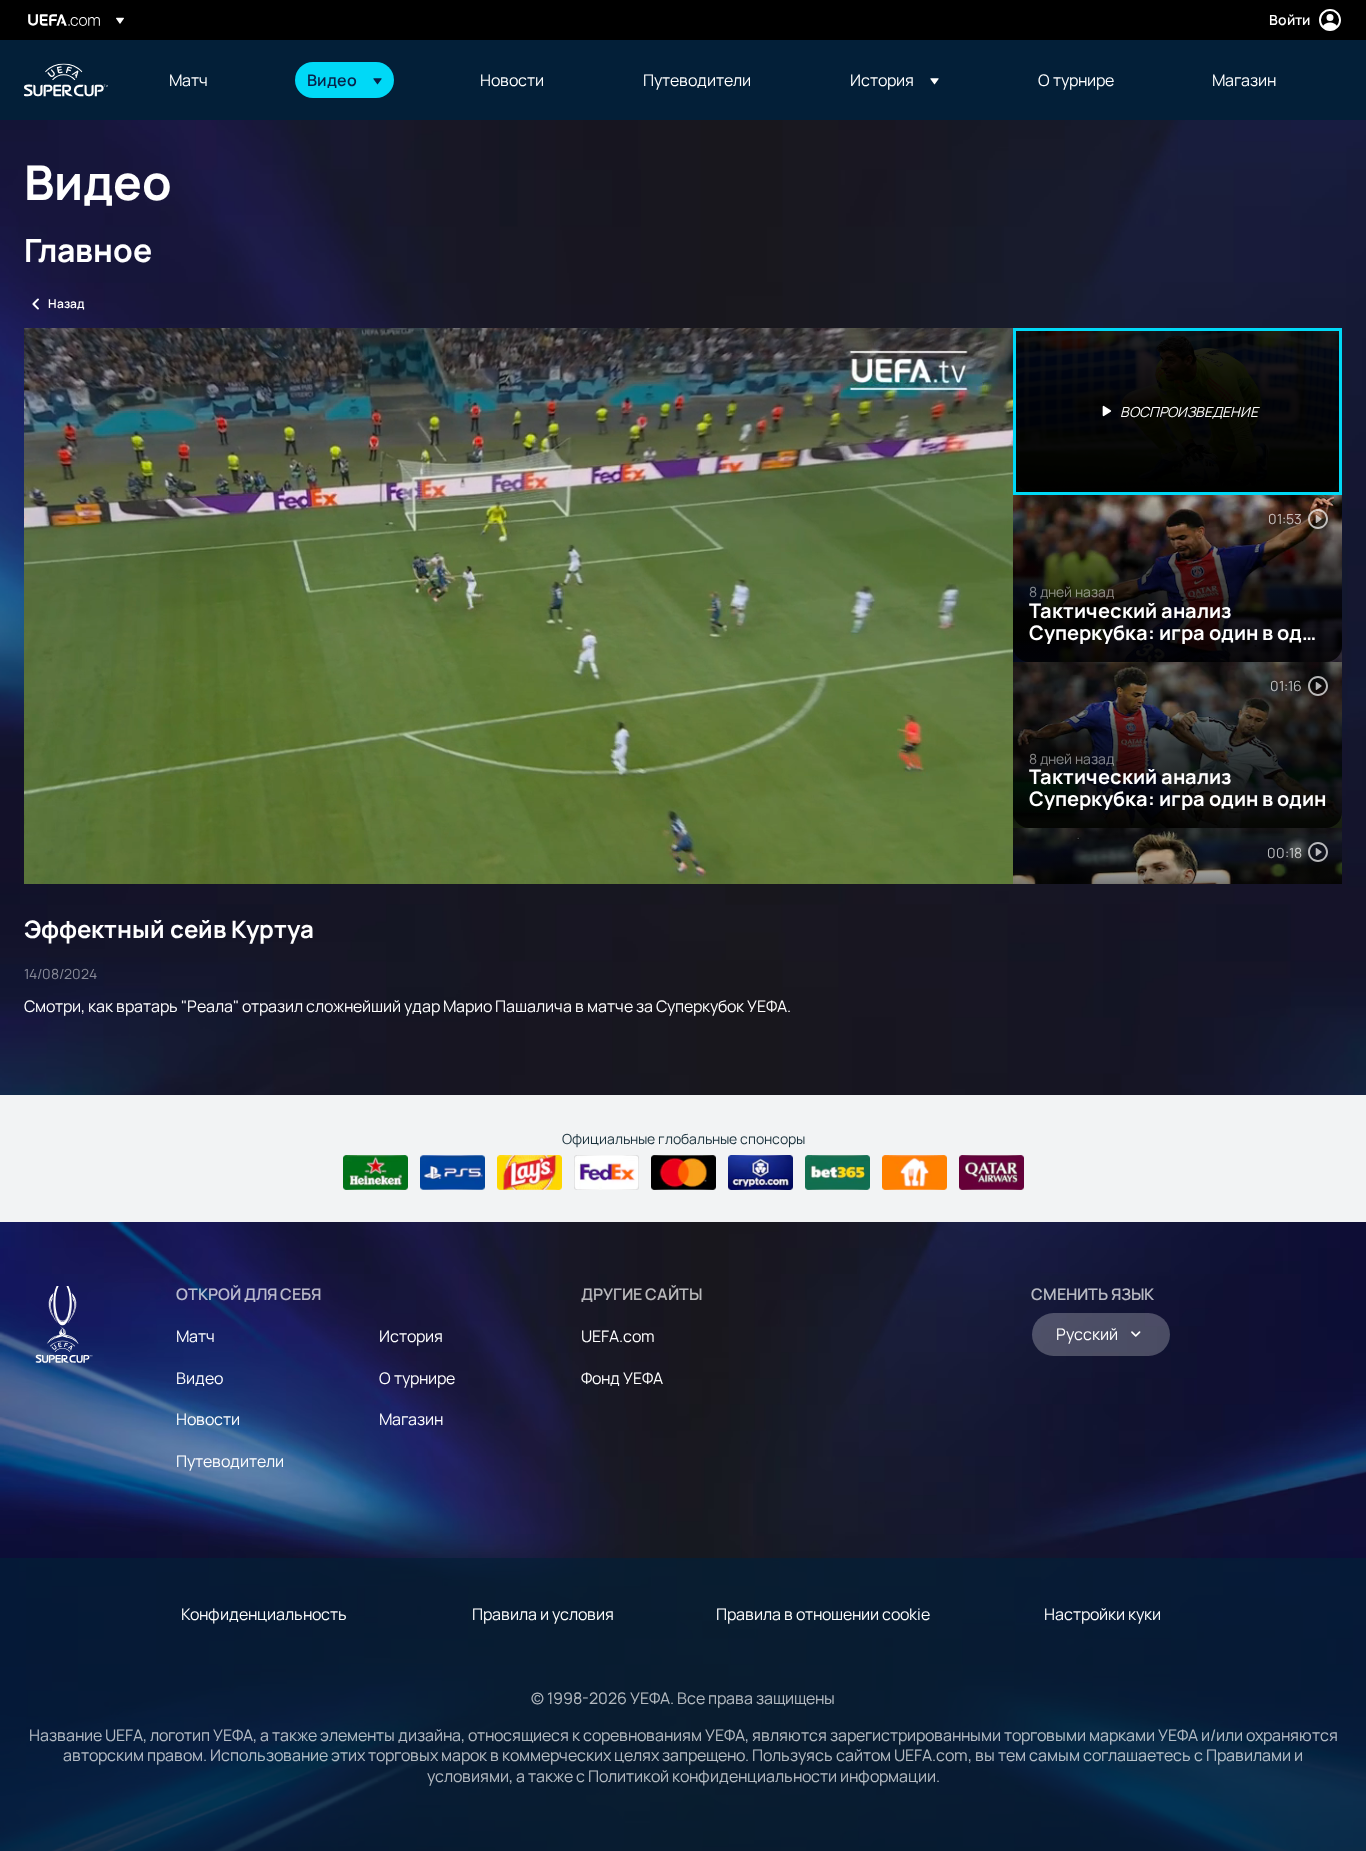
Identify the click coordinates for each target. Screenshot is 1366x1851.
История (411, 1336)
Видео (199, 1378)
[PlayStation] (452, 1173)
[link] (188, 80)
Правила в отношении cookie (823, 1614)
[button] (344, 80)
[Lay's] (529, 1173)
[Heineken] (375, 1173)
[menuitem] (213, 80)
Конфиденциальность (264, 1614)
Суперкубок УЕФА (66, 80)
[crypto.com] (760, 1173)
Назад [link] (66, 303)
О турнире (417, 1378)
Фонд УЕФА (622, 1378)
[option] (1178, 411)
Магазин (411, 1419)
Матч (195, 1336)
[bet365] (837, 1173)
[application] (518, 606)
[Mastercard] (683, 1173)
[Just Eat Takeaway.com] (914, 1173)
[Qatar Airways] (991, 1173)
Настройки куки (1102, 1614)
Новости (208, 1419)
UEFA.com (618, 1336)
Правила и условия (543, 1614)
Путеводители (230, 1461)
